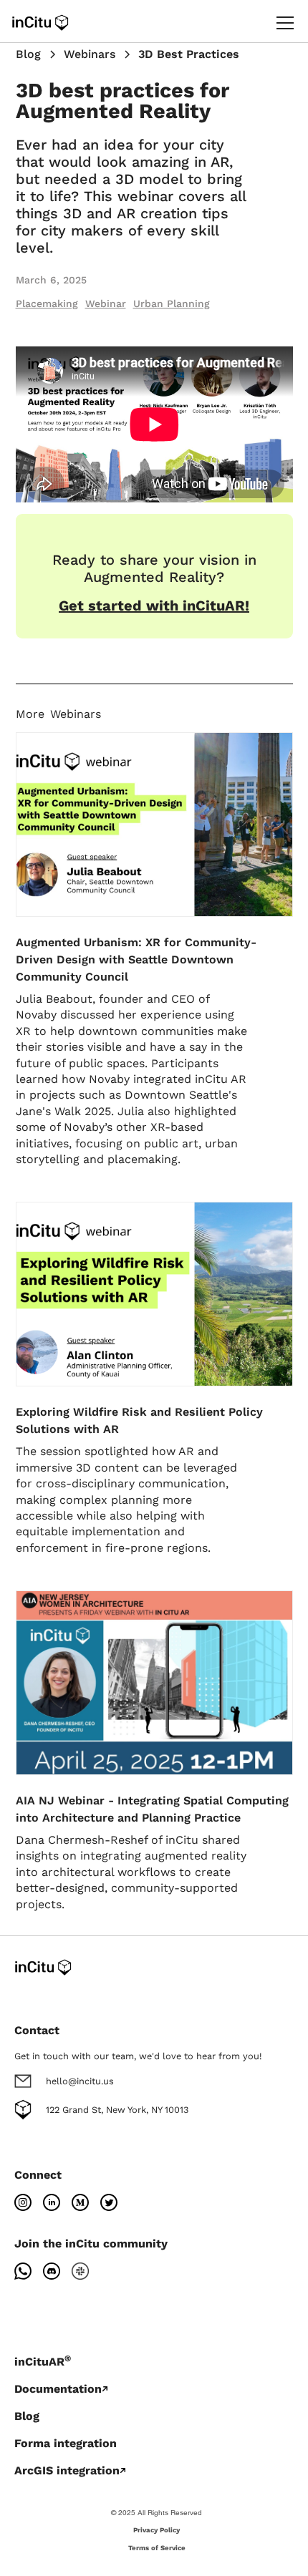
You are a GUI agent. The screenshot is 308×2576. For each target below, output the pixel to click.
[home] (40, 23)
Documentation (58, 2389)
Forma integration (66, 2443)
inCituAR (43, 2362)
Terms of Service (157, 2548)
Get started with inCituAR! (154, 606)
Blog (27, 2416)
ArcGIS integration (67, 2470)
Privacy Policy (157, 2530)
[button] (282, 23)
